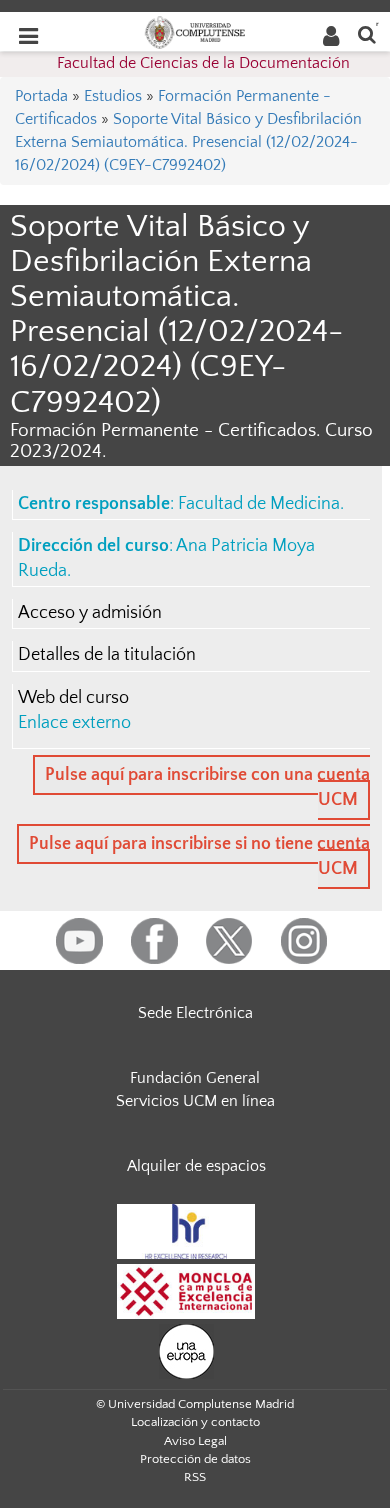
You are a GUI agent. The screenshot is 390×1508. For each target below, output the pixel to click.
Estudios (113, 96)
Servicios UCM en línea (195, 1101)
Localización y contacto (195, 1422)
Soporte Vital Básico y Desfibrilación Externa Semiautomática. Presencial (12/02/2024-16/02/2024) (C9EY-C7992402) (188, 142)
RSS (195, 1477)
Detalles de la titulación (107, 655)
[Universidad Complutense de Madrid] (195, 31)
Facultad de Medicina (259, 504)
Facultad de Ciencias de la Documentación (203, 63)
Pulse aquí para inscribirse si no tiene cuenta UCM (199, 856)
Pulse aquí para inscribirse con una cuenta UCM (207, 787)
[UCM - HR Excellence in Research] (186, 1230)
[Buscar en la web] (367, 33)
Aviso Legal (195, 1441)
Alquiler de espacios (196, 1166)
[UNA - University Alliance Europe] (186, 1350)
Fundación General (195, 1078)
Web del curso (73, 698)
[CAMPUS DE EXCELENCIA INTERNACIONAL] (186, 1290)
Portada (41, 96)
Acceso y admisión (90, 613)
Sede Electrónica (195, 1013)
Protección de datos (195, 1459)
